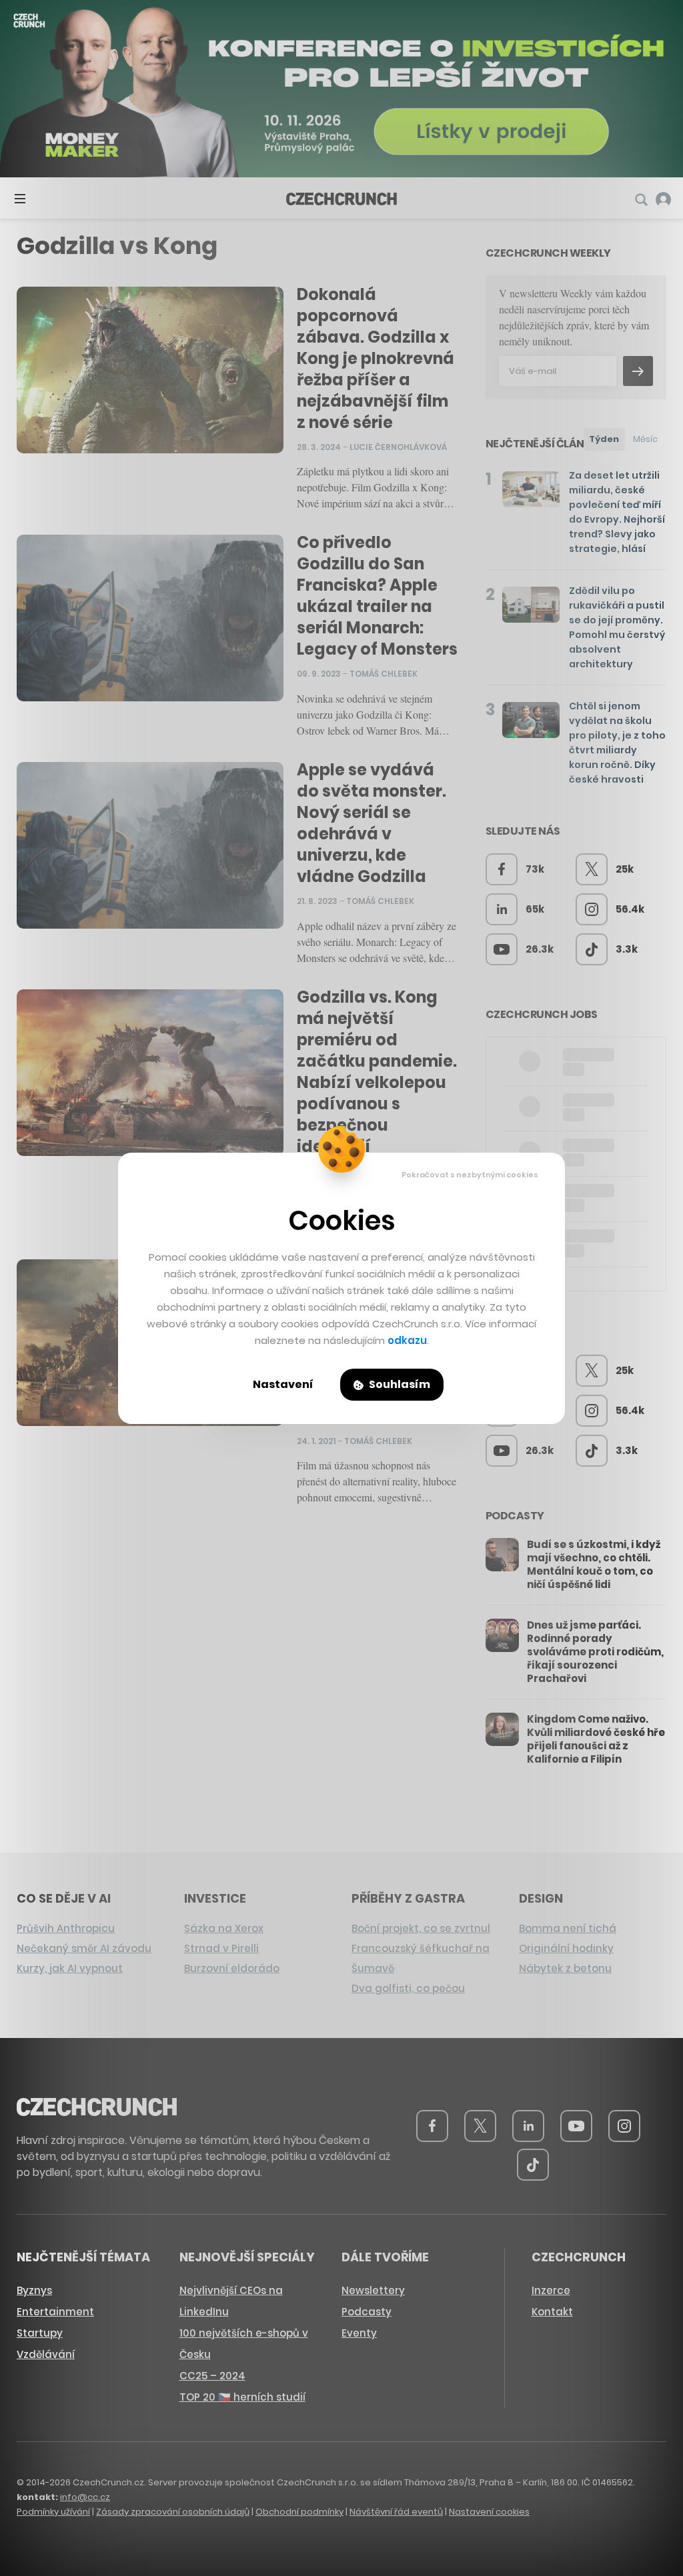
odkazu (407, 1340)
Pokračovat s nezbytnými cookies (470, 1175)
